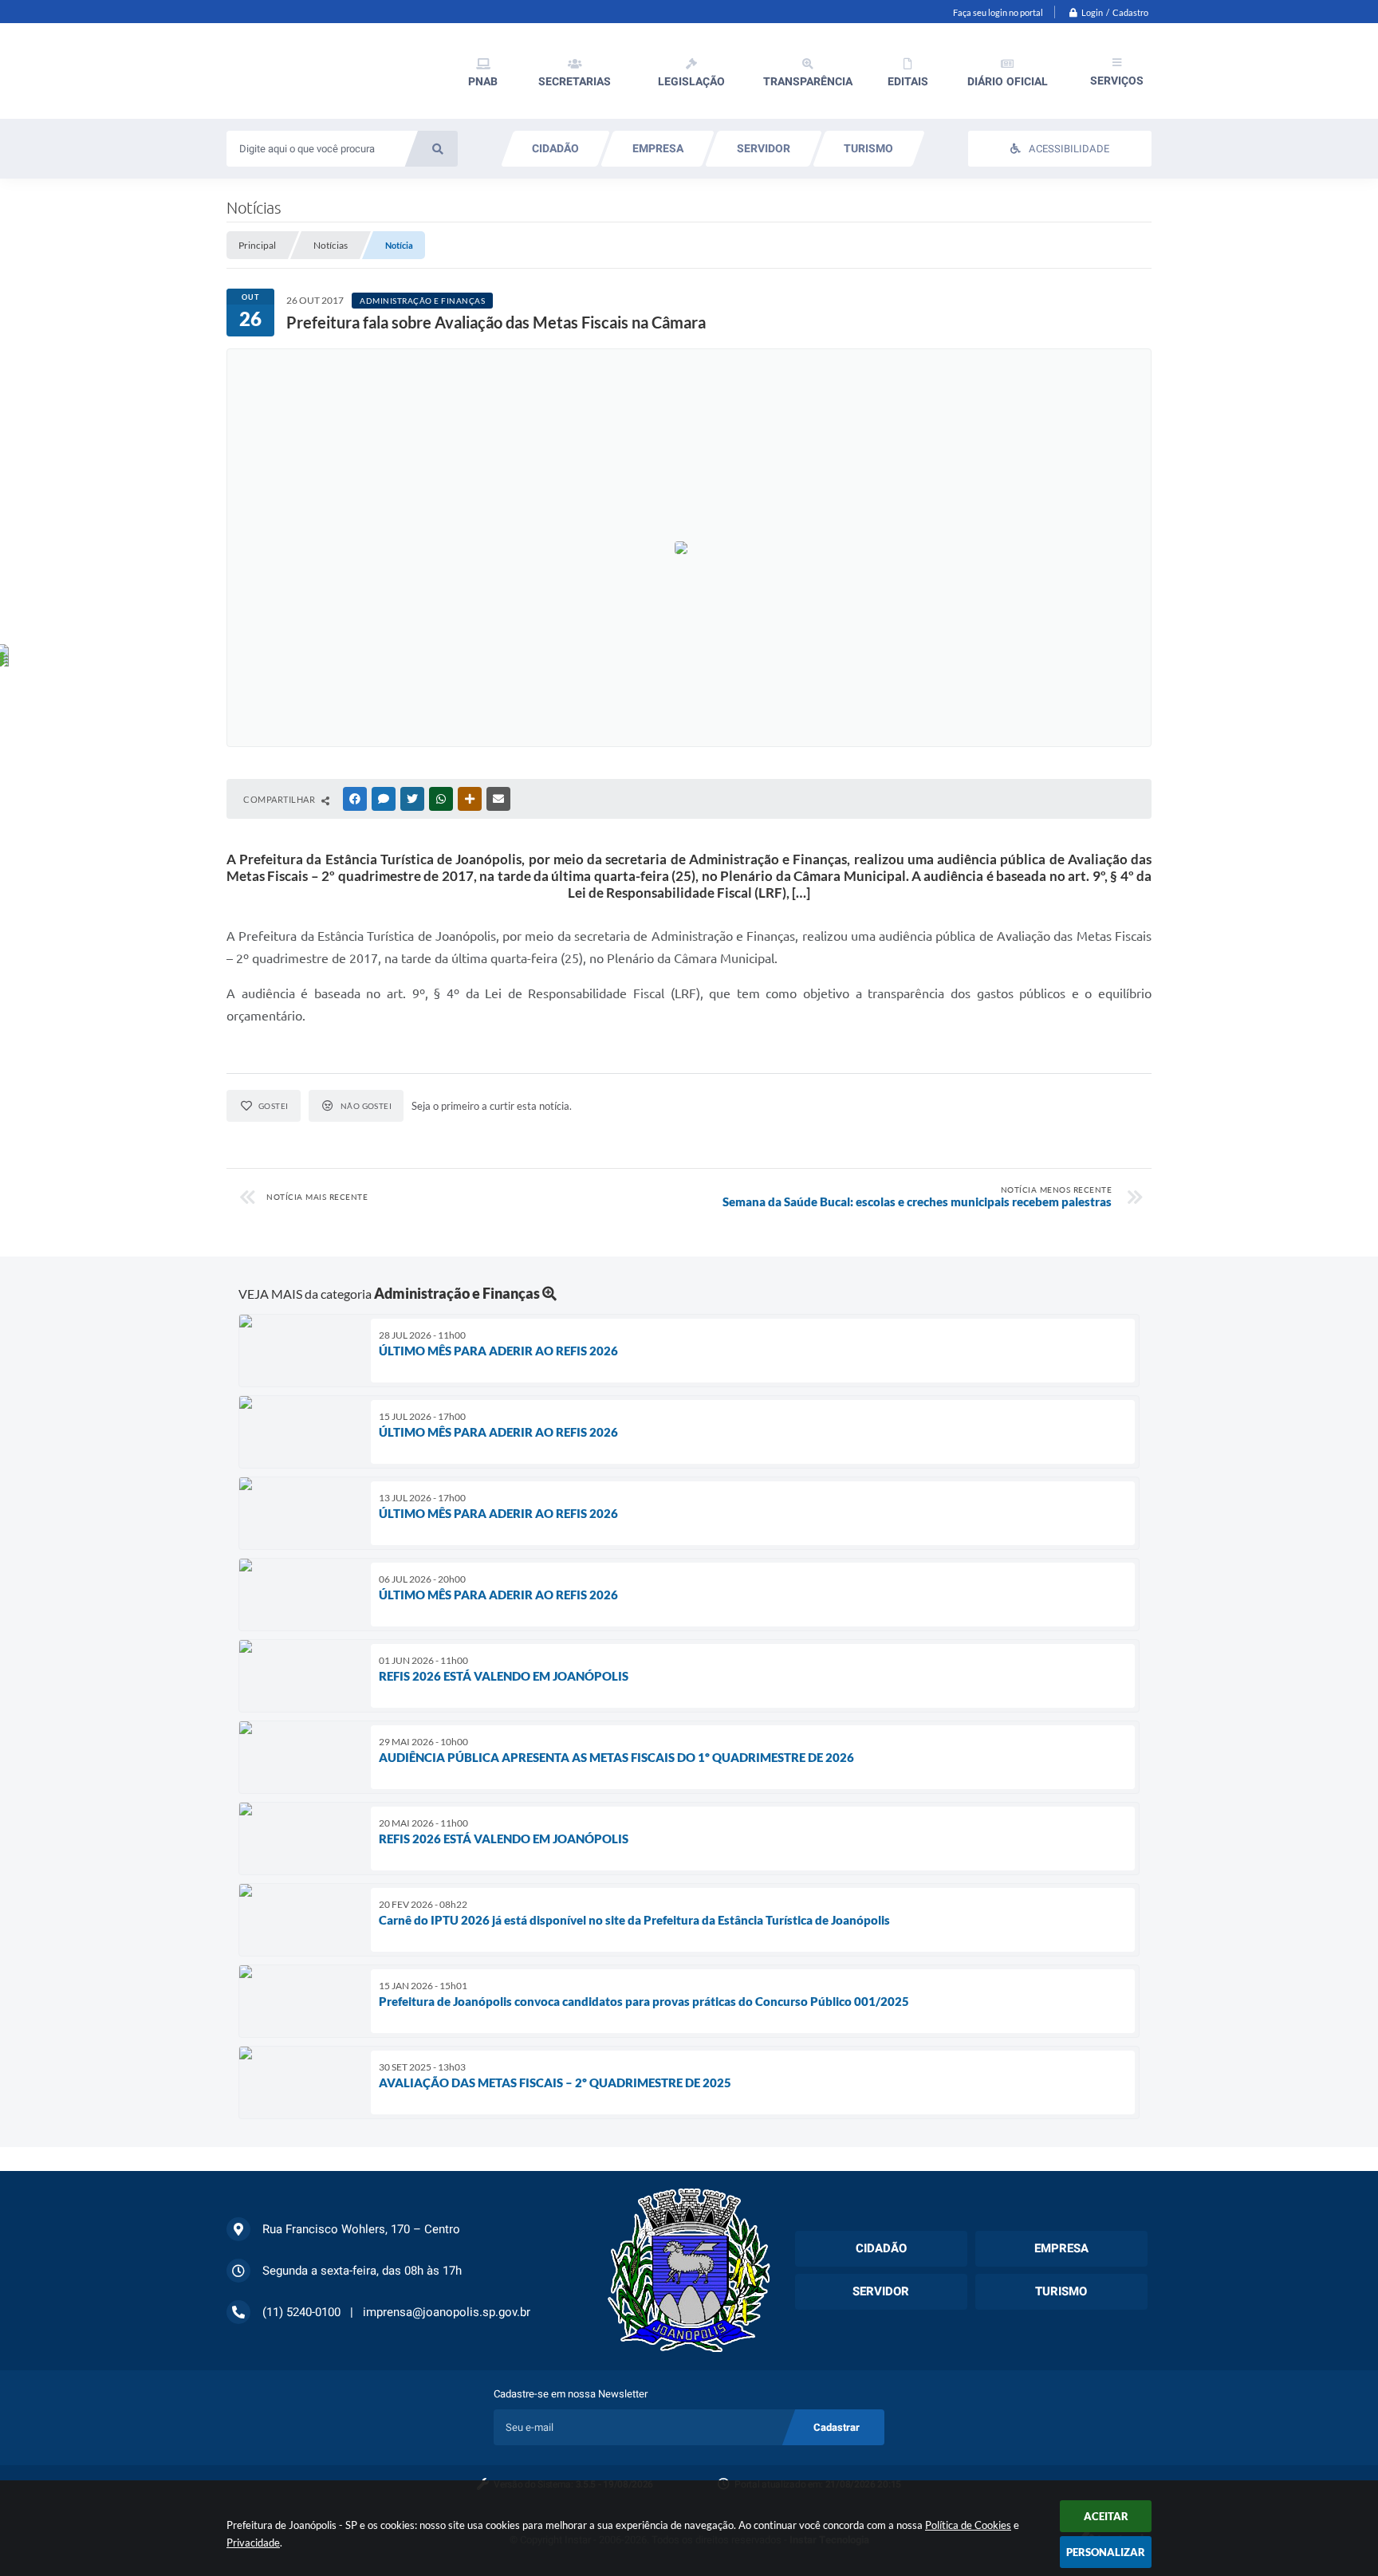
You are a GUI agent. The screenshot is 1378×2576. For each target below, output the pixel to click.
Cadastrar (837, 2427)
